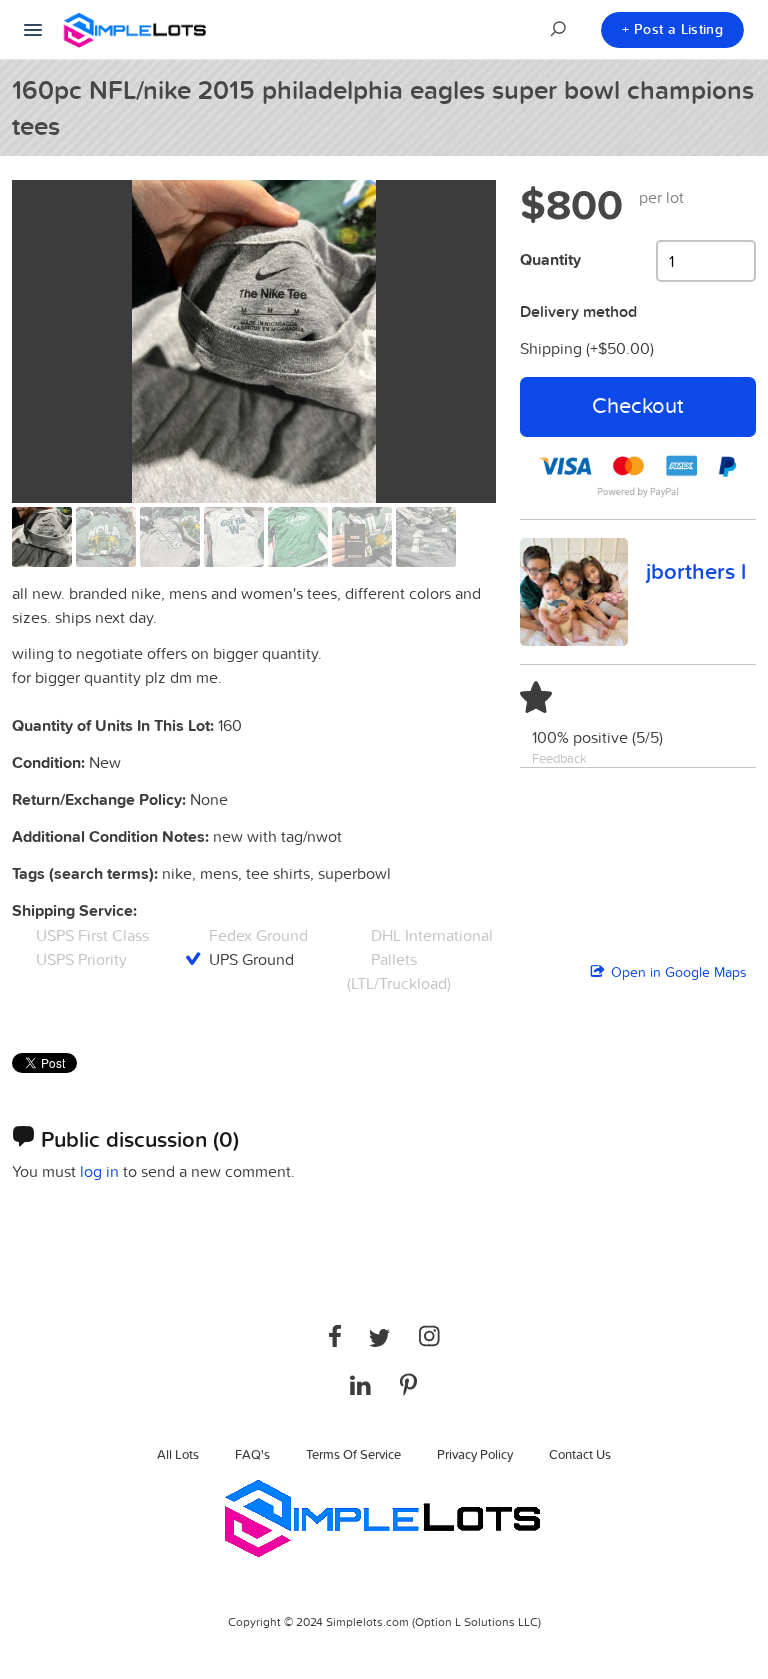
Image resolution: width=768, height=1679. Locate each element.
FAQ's (252, 1454)
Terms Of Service (353, 1454)
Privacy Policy (475, 1454)
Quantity (550, 259)
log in (99, 1171)
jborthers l (696, 571)
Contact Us (580, 1454)
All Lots (178, 1454)
